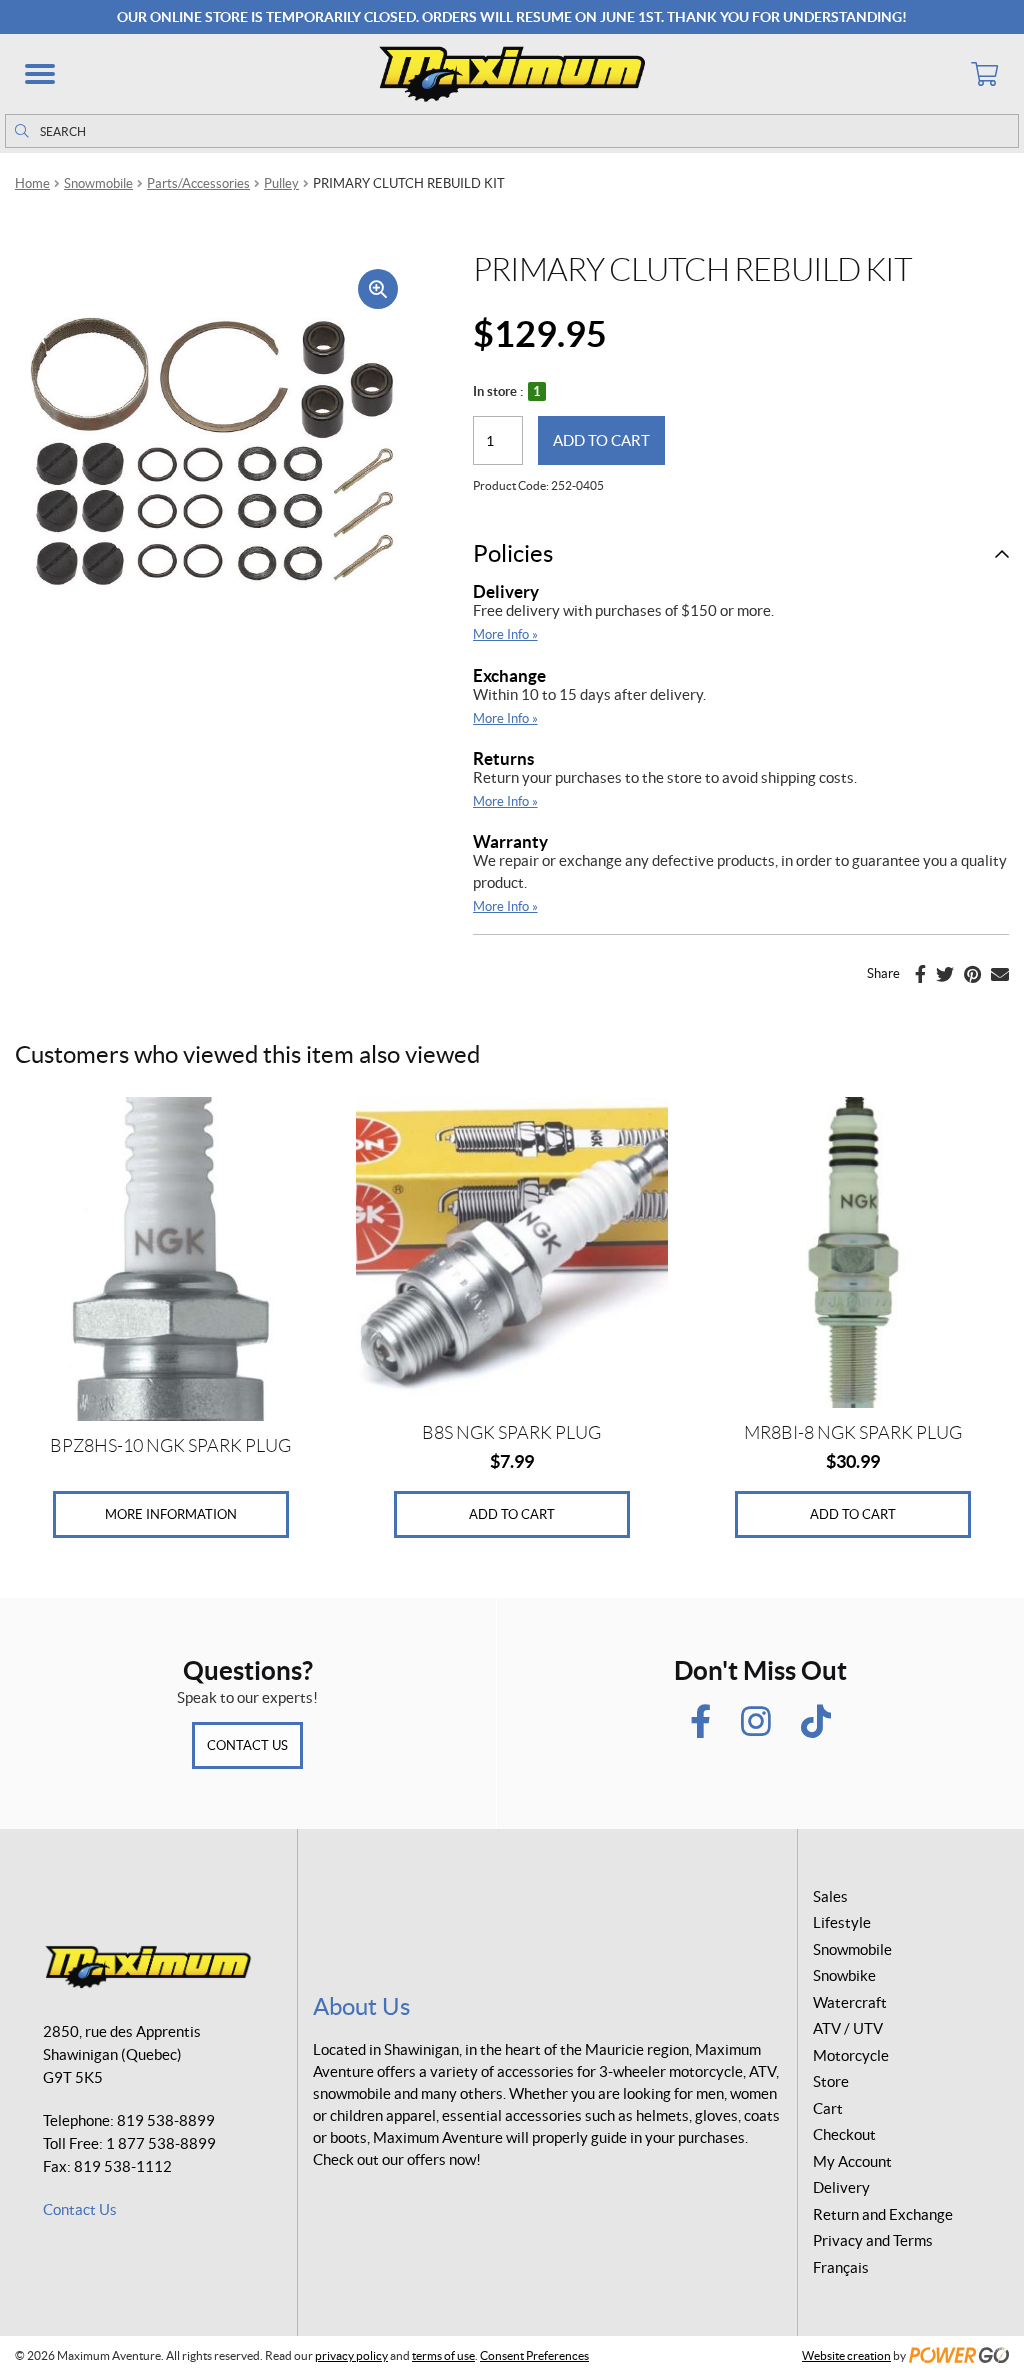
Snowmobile (98, 183)
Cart (828, 2108)
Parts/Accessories (198, 183)
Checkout (844, 2134)
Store (831, 2081)
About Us (361, 2006)
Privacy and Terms (873, 2240)
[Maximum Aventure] (512, 74)
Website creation (846, 2355)
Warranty (510, 841)
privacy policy (351, 2355)
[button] (40, 74)
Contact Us (247, 1745)
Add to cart (601, 440)
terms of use (443, 2355)
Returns (503, 758)
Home (32, 183)
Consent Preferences (534, 2355)
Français (841, 2267)
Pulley (281, 183)
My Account (852, 2161)
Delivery (506, 591)
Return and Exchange (883, 2214)
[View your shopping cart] (984, 74)
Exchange (509, 675)
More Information (171, 1514)
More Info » (505, 634)
